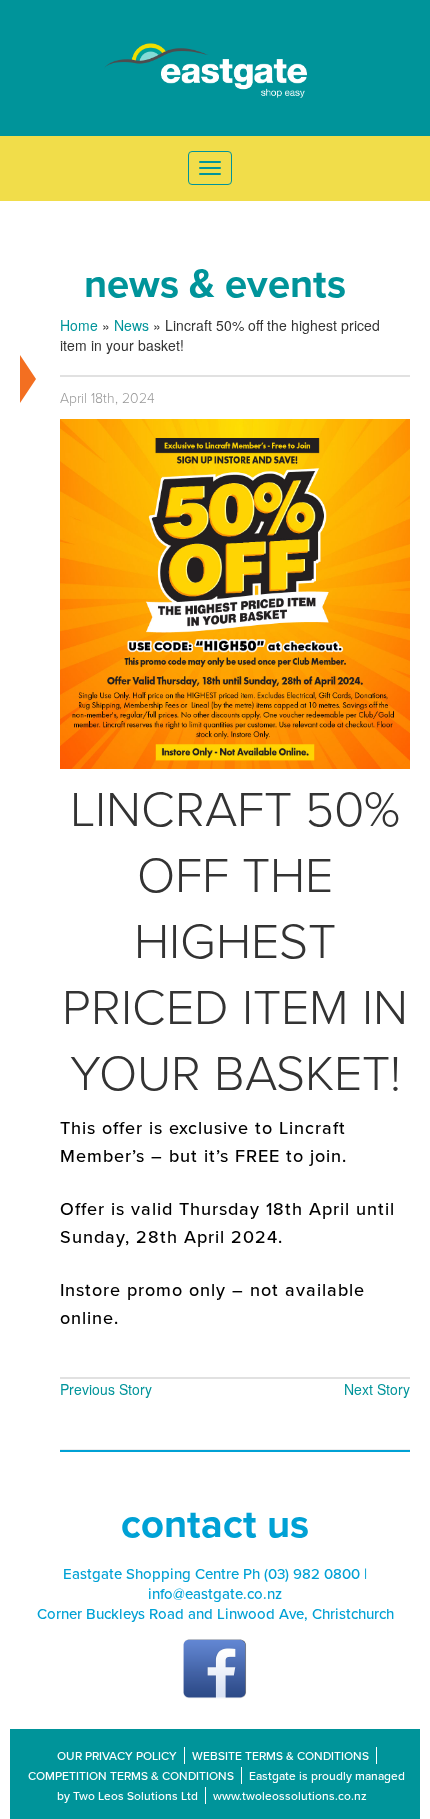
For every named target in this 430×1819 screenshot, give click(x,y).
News (131, 325)
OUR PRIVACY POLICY (117, 1755)
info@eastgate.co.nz (215, 1594)
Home (79, 325)
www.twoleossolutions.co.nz (290, 1795)
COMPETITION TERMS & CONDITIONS (131, 1775)
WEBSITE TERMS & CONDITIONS (280, 1755)
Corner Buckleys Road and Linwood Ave (170, 1614)
